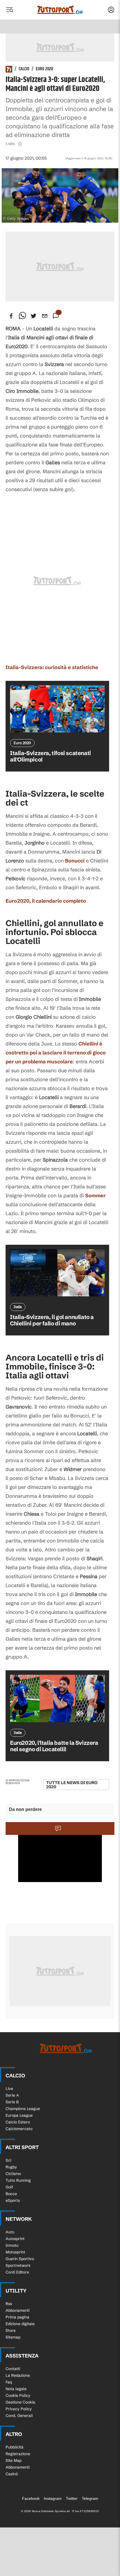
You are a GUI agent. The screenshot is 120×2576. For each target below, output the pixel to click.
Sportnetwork (18, 2265)
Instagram (53, 2498)
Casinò (12, 2474)
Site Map (14, 2460)
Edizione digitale (20, 2324)
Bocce (11, 2194)
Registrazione (18, 2454)
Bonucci (75, 861)
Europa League (19, 2115)
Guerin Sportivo (20, 2259)
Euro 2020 (44, 69)
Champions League (23, 2109)
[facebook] (11, 316)
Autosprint (15, 2239)
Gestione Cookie (20, 2402)
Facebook (31, 2498)
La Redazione (18, 2375)
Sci (8, 2160)
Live (9, 2089)
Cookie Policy (18, 2395)
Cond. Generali (19, 2416)
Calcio (24, 69)
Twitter (72, 2498)
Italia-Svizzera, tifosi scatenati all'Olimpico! (51, 756)
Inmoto (12, 2245)
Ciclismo (13, 2174)
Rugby (11, 2167)
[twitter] (33, 316)
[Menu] (9, 10)
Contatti (13, 2369)
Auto (10, 2232)
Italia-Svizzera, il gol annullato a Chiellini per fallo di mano (52, 1320)
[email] (45, 316)
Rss (9, 2304)
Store (11, 2330)
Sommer (95, 1196)
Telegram (90, 2498)
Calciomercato (19, 2129)
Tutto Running (18, 2180)
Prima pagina (17, 2317)
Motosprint (15, 2252)
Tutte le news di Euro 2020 (72, 1785)
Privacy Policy (19, 2409)
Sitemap (13, 2337)
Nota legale (16, 2389)
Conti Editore (17, 2272)
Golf (9, 2187)
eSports (13, 2200)
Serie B (12, 2102)
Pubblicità (15, 2447)
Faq (9, 2382)
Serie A (12, 2095)
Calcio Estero (18, 2122)
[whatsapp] (22, 316)
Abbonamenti (18, 2310)
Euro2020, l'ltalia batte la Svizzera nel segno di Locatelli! (54, 1746)
